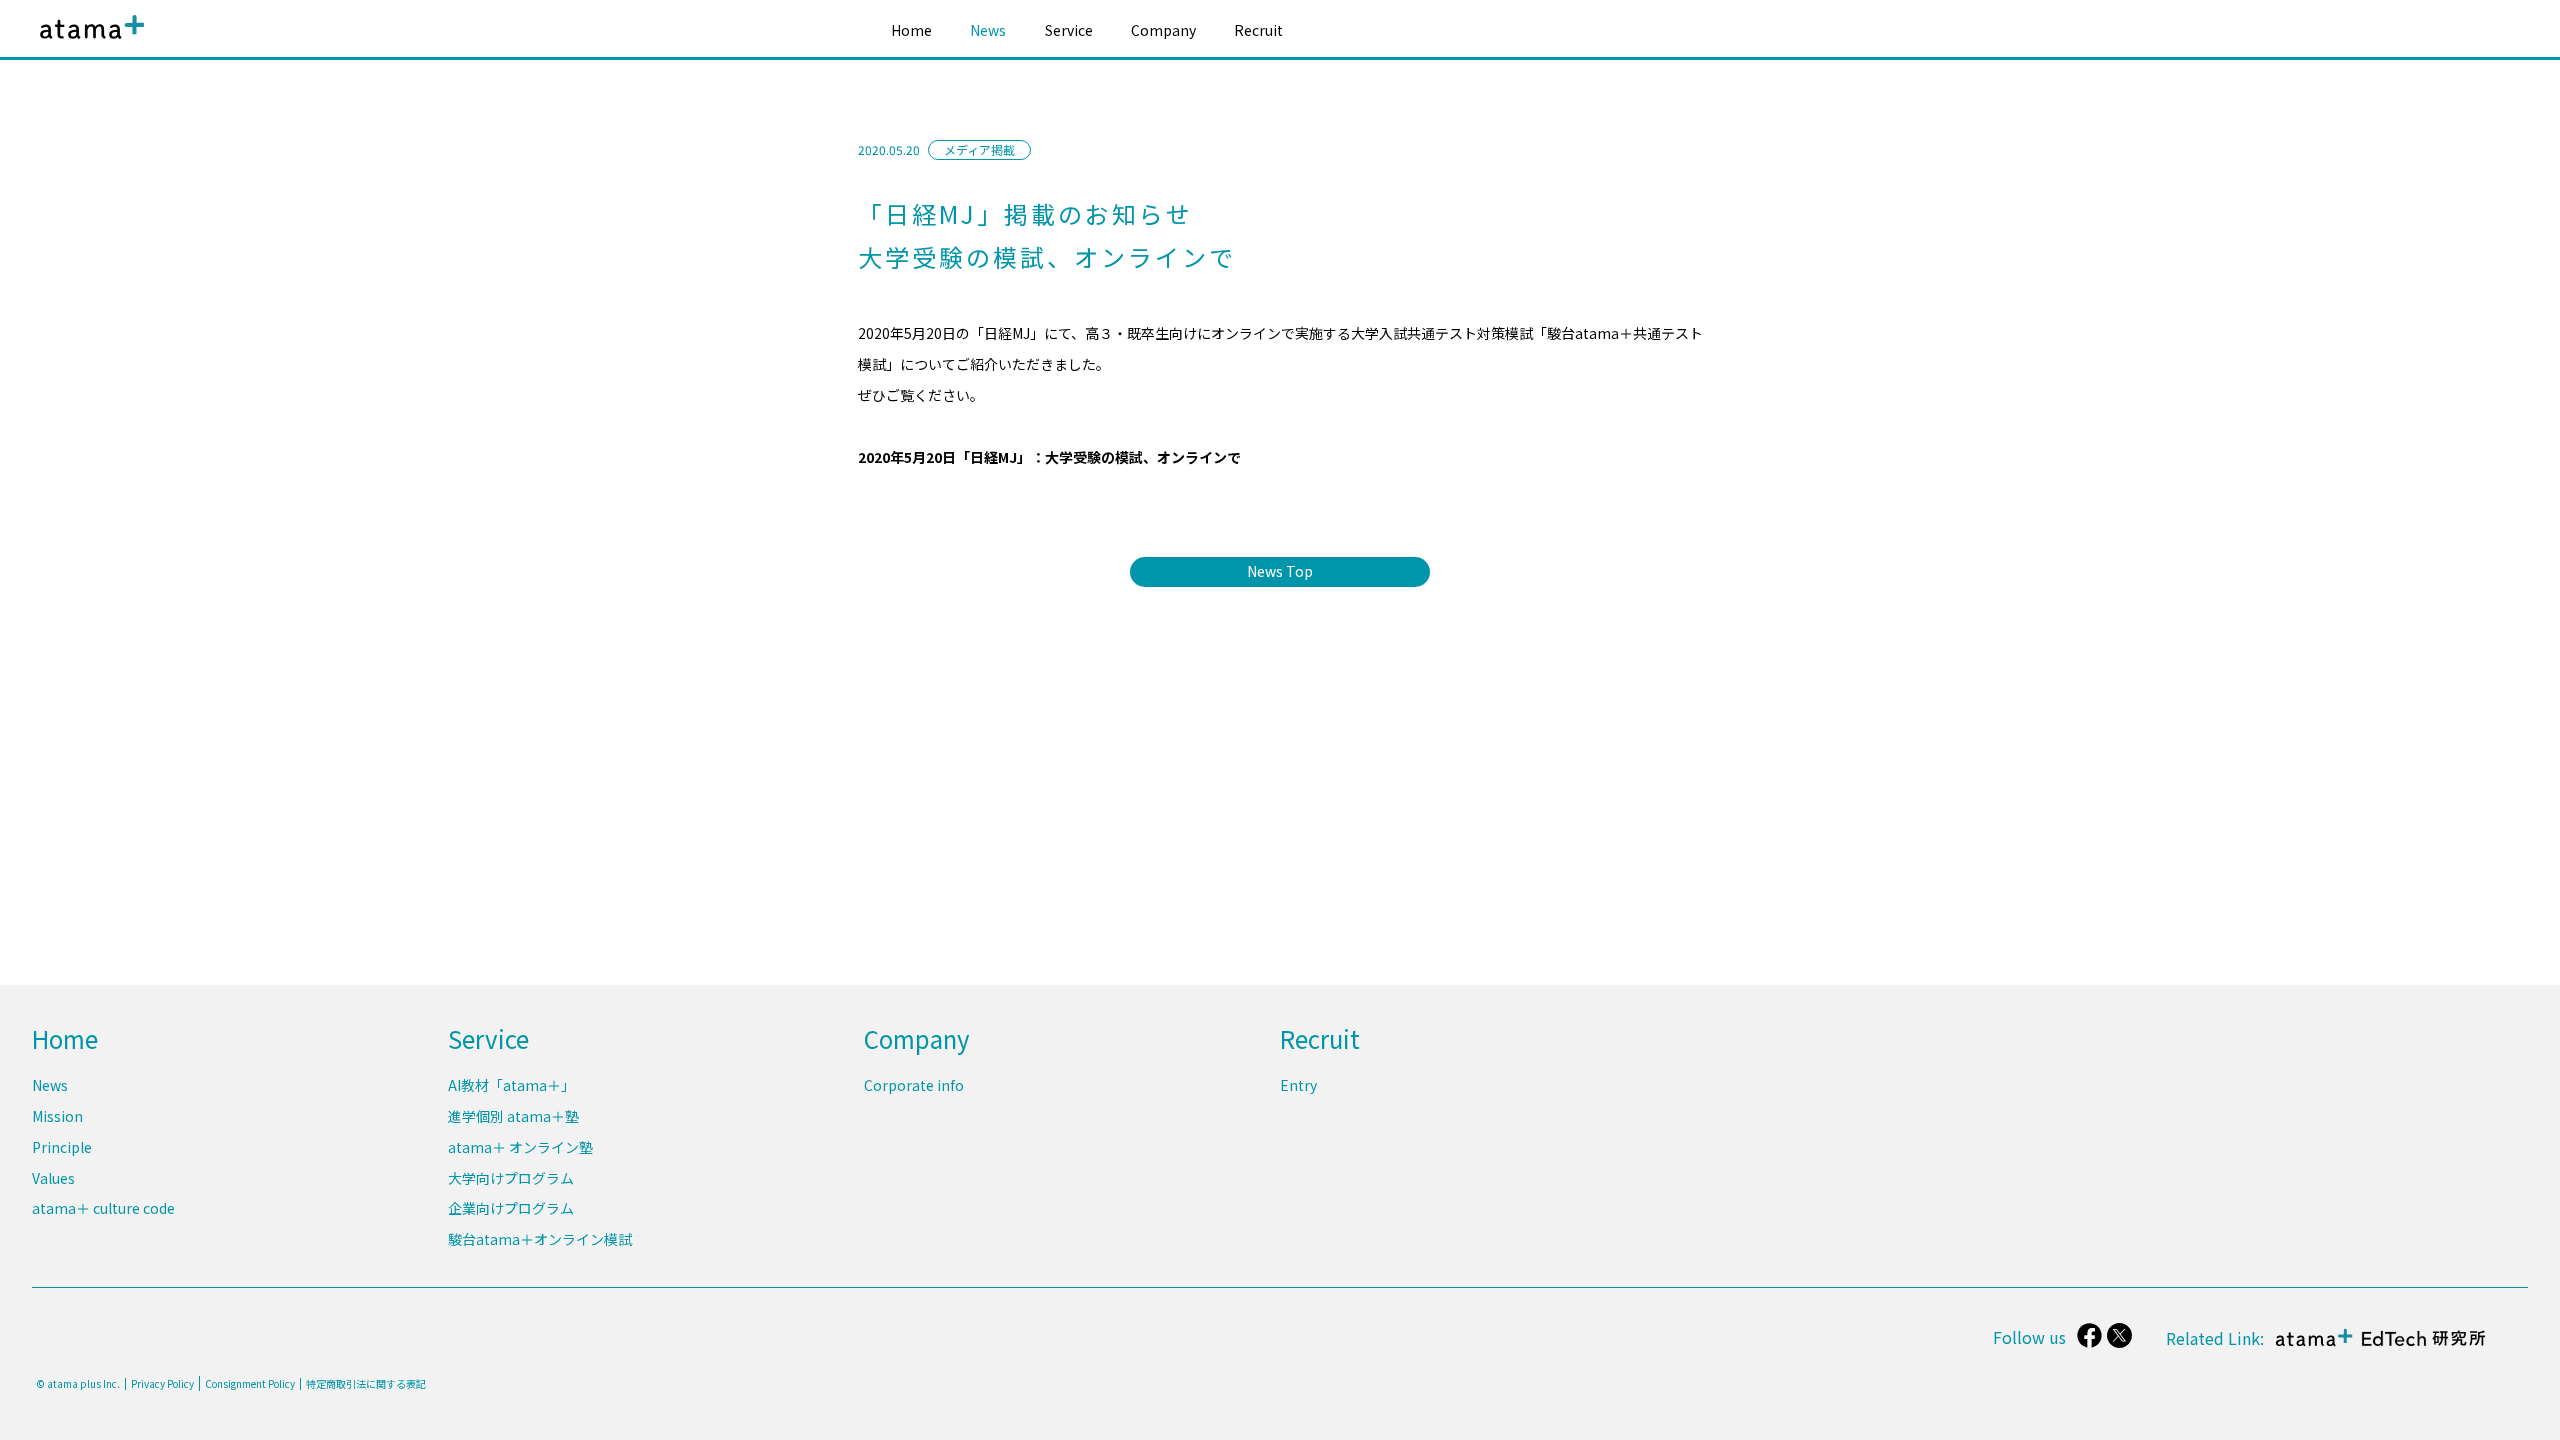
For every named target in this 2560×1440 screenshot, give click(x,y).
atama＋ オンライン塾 (520, 1147)
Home (911, 30)
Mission (57, 1116)
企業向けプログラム (511, 1208)
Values (53, 1178)
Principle (62, 1147)
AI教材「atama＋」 (511, 1085)
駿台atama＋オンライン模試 (540, 1239)
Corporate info (914, 1085)
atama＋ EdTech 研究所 (2376, 1347)
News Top (1280, 571)
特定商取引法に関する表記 (366, 1384)
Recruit (1258, 30)
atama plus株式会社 (88, 42)
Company (1163, 30)
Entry (1298, 1085)
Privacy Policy (162, 1384)
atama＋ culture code (103, 1208)
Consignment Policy (250, 1383)
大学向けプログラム (511, 1178)
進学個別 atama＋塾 (513, 1116)
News (988, 30)
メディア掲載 (979, 149)
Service (1069, 30)
